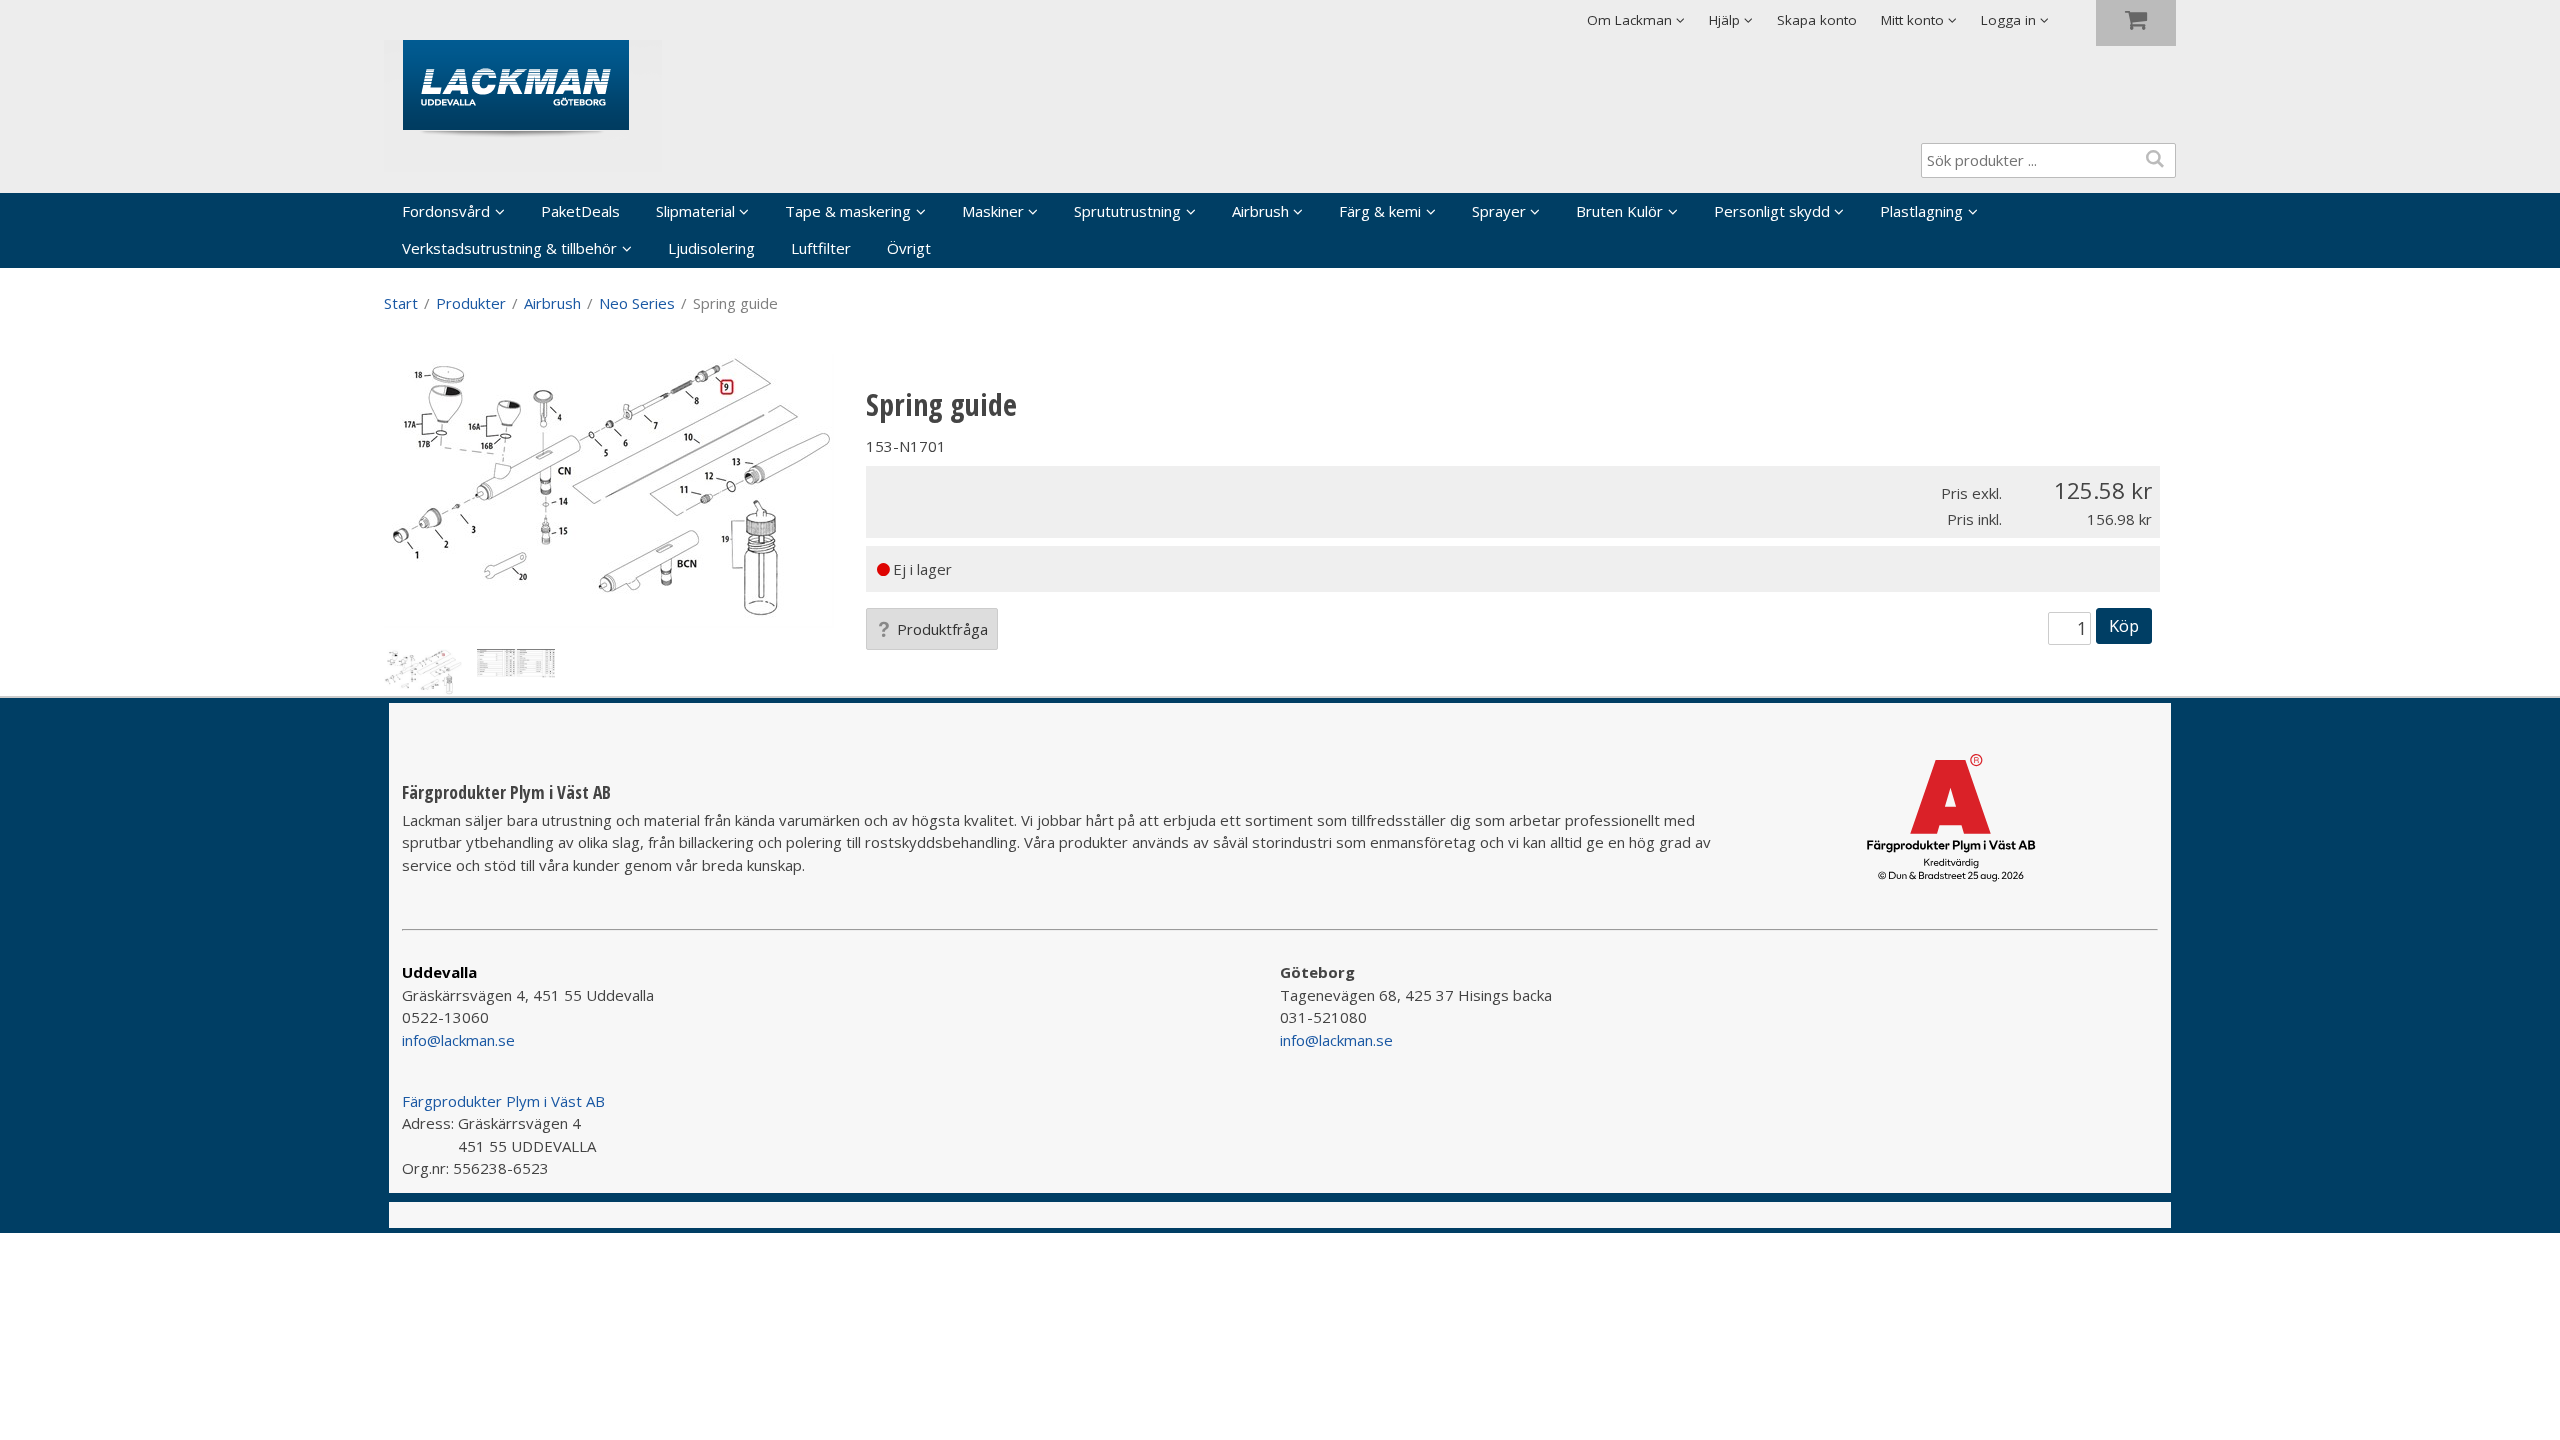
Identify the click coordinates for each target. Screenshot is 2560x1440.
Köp (2124, 625)
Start (401, 303)
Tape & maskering (848, 211)
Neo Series (637, 303)
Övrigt (909, 248)
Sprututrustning (1127, 211)
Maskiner (993, 211)
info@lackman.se (458, 1040)
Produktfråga (942, 629)
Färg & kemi (1380, 211)
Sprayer (1499, 211)
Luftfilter (821, 248)
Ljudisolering (711, 248)
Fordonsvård (446, 211)
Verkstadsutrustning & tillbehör (509, 248)
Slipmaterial (695, 211)
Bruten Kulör (1619, 211)
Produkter (471, 303)
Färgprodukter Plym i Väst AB (503, 1101)
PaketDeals (580, 211)
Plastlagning (1921, 211)
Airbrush (1260, 211)
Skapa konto (1817, 20)
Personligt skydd (1772, 211)
